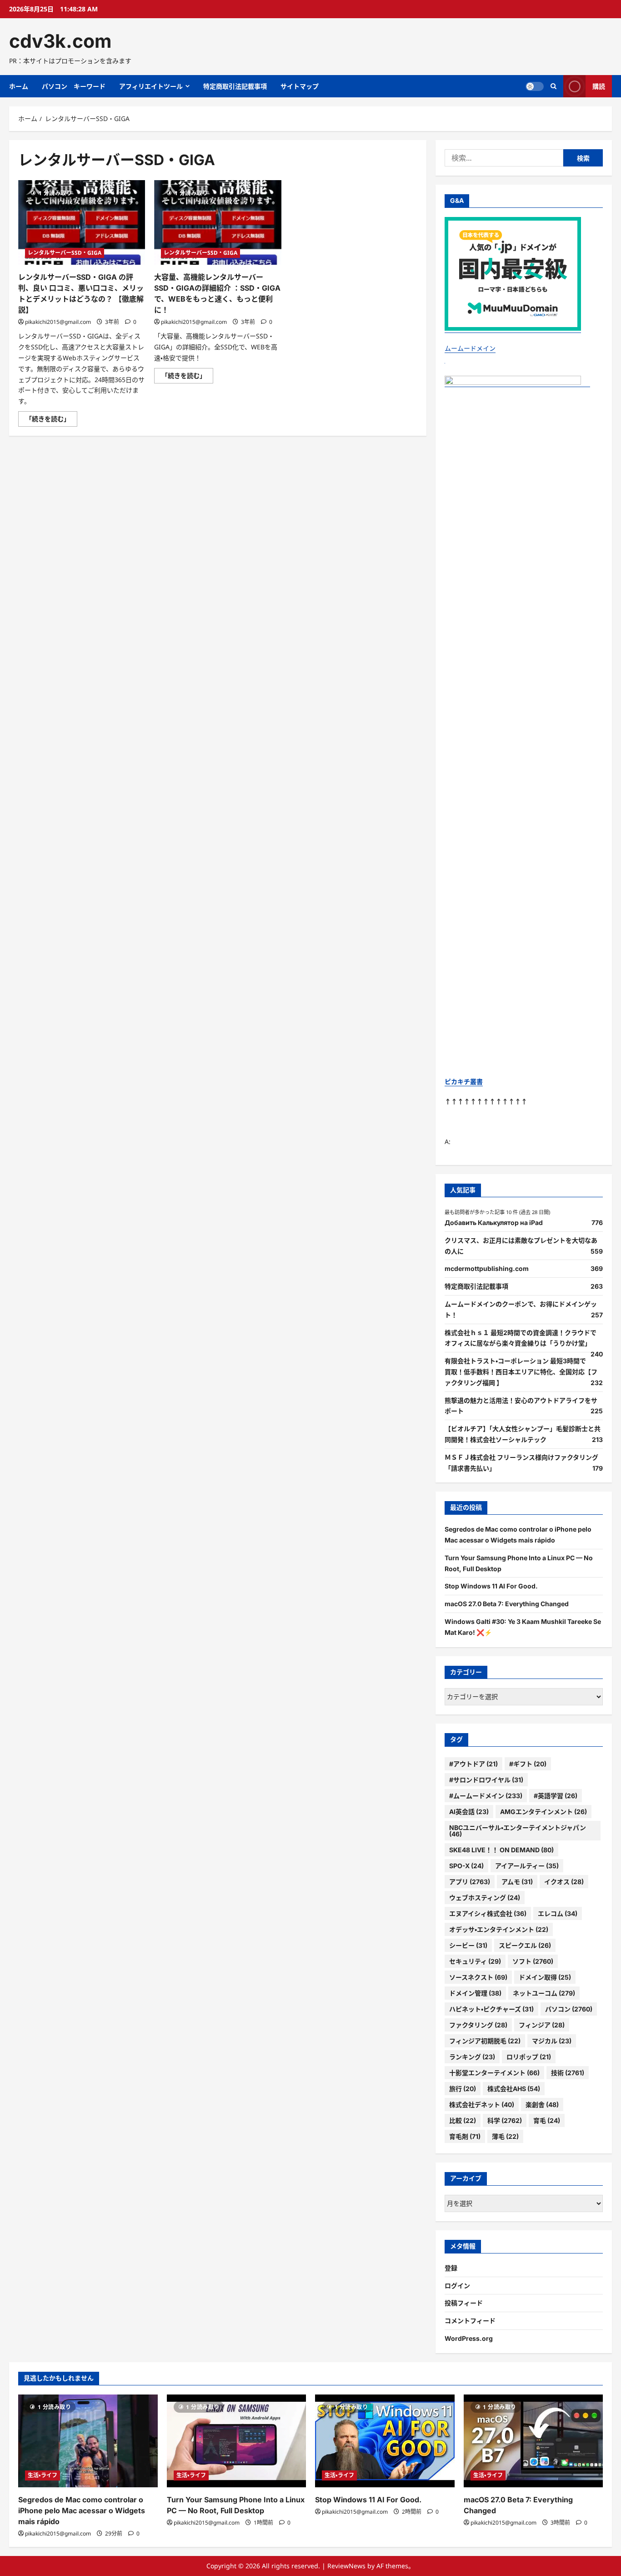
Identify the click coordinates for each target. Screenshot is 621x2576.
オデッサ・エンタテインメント (499, 1929)
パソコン (569, 2009)
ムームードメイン (470, 348)
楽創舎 (542, 2105)
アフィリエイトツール (151, 86)
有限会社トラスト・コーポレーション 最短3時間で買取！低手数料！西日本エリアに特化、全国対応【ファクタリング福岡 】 (521, 1372)
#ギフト (528, 1764)
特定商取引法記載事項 (235, 86)
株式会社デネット (482, 2105)
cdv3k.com (60, 41)
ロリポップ (529, 2057)
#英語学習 (556, 1796)
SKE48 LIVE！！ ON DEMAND (501, 1850)
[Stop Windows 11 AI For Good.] (385, 2441)
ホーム (19, 86)
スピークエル (525, 1945)
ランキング (472, 2057)
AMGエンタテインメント (543, 1812)
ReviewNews (346, 2566)
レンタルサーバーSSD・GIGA (65, 253)
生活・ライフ (43, 2475)
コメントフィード (470, 2321)
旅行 (463, 2089)
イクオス (564, 1882)
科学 (505, 2120)
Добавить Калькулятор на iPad (494, 1222)
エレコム (558, 1913)
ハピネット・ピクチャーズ (491, 2009)
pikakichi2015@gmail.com (58, 322)
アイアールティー (527, 1866)
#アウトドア (473, 1764)
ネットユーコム (544, 1993)
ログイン (457, 2286)
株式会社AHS (514, 2089)
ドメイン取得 (545, 1977)
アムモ (517, 1882)
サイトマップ (300, 86)
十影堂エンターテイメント (494, 2073)
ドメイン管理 (475, 1993)
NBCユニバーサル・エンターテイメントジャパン (518, 1831)
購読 (599, 86)
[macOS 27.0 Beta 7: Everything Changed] (533, 2441)
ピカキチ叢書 (464, 1081)
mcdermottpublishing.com (487, 1268)
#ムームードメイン (486, 1796)
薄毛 (505, 2136)
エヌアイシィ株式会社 (488, 1913)
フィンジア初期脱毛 (485, 2041)
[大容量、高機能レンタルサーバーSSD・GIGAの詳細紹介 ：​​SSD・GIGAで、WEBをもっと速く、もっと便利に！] (218, 222)
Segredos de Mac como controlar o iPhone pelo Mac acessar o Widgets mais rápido (82, 2510)
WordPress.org (469, 2338)
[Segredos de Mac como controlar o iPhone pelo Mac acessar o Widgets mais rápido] (88, 2441)
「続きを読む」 (51, 420)
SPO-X (466, 1866)
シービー (468, 1945)
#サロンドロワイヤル (486, 1780)
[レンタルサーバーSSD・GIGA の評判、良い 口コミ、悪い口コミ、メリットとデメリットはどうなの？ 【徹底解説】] (82, 222)
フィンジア (542, 2025)
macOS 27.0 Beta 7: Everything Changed (507, 1604)
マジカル (552, 2041)
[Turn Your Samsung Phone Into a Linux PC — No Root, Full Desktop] (237, 2441)
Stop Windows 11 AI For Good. (491, 1586)
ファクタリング (478, 2025)
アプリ (470, 1882)
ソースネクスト (478, 1977)
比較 (463, 2120)
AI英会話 (469, 1812)
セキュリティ (475, 1961)
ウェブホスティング (485, 1898)
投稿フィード (464, 2303)
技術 (568, 2073)
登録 (451, 2268)
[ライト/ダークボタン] (535, 86)
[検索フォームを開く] (553, 86)
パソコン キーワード (74, 86)
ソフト (533, 1961)
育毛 (547, 2120)
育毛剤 (465, 2136)
